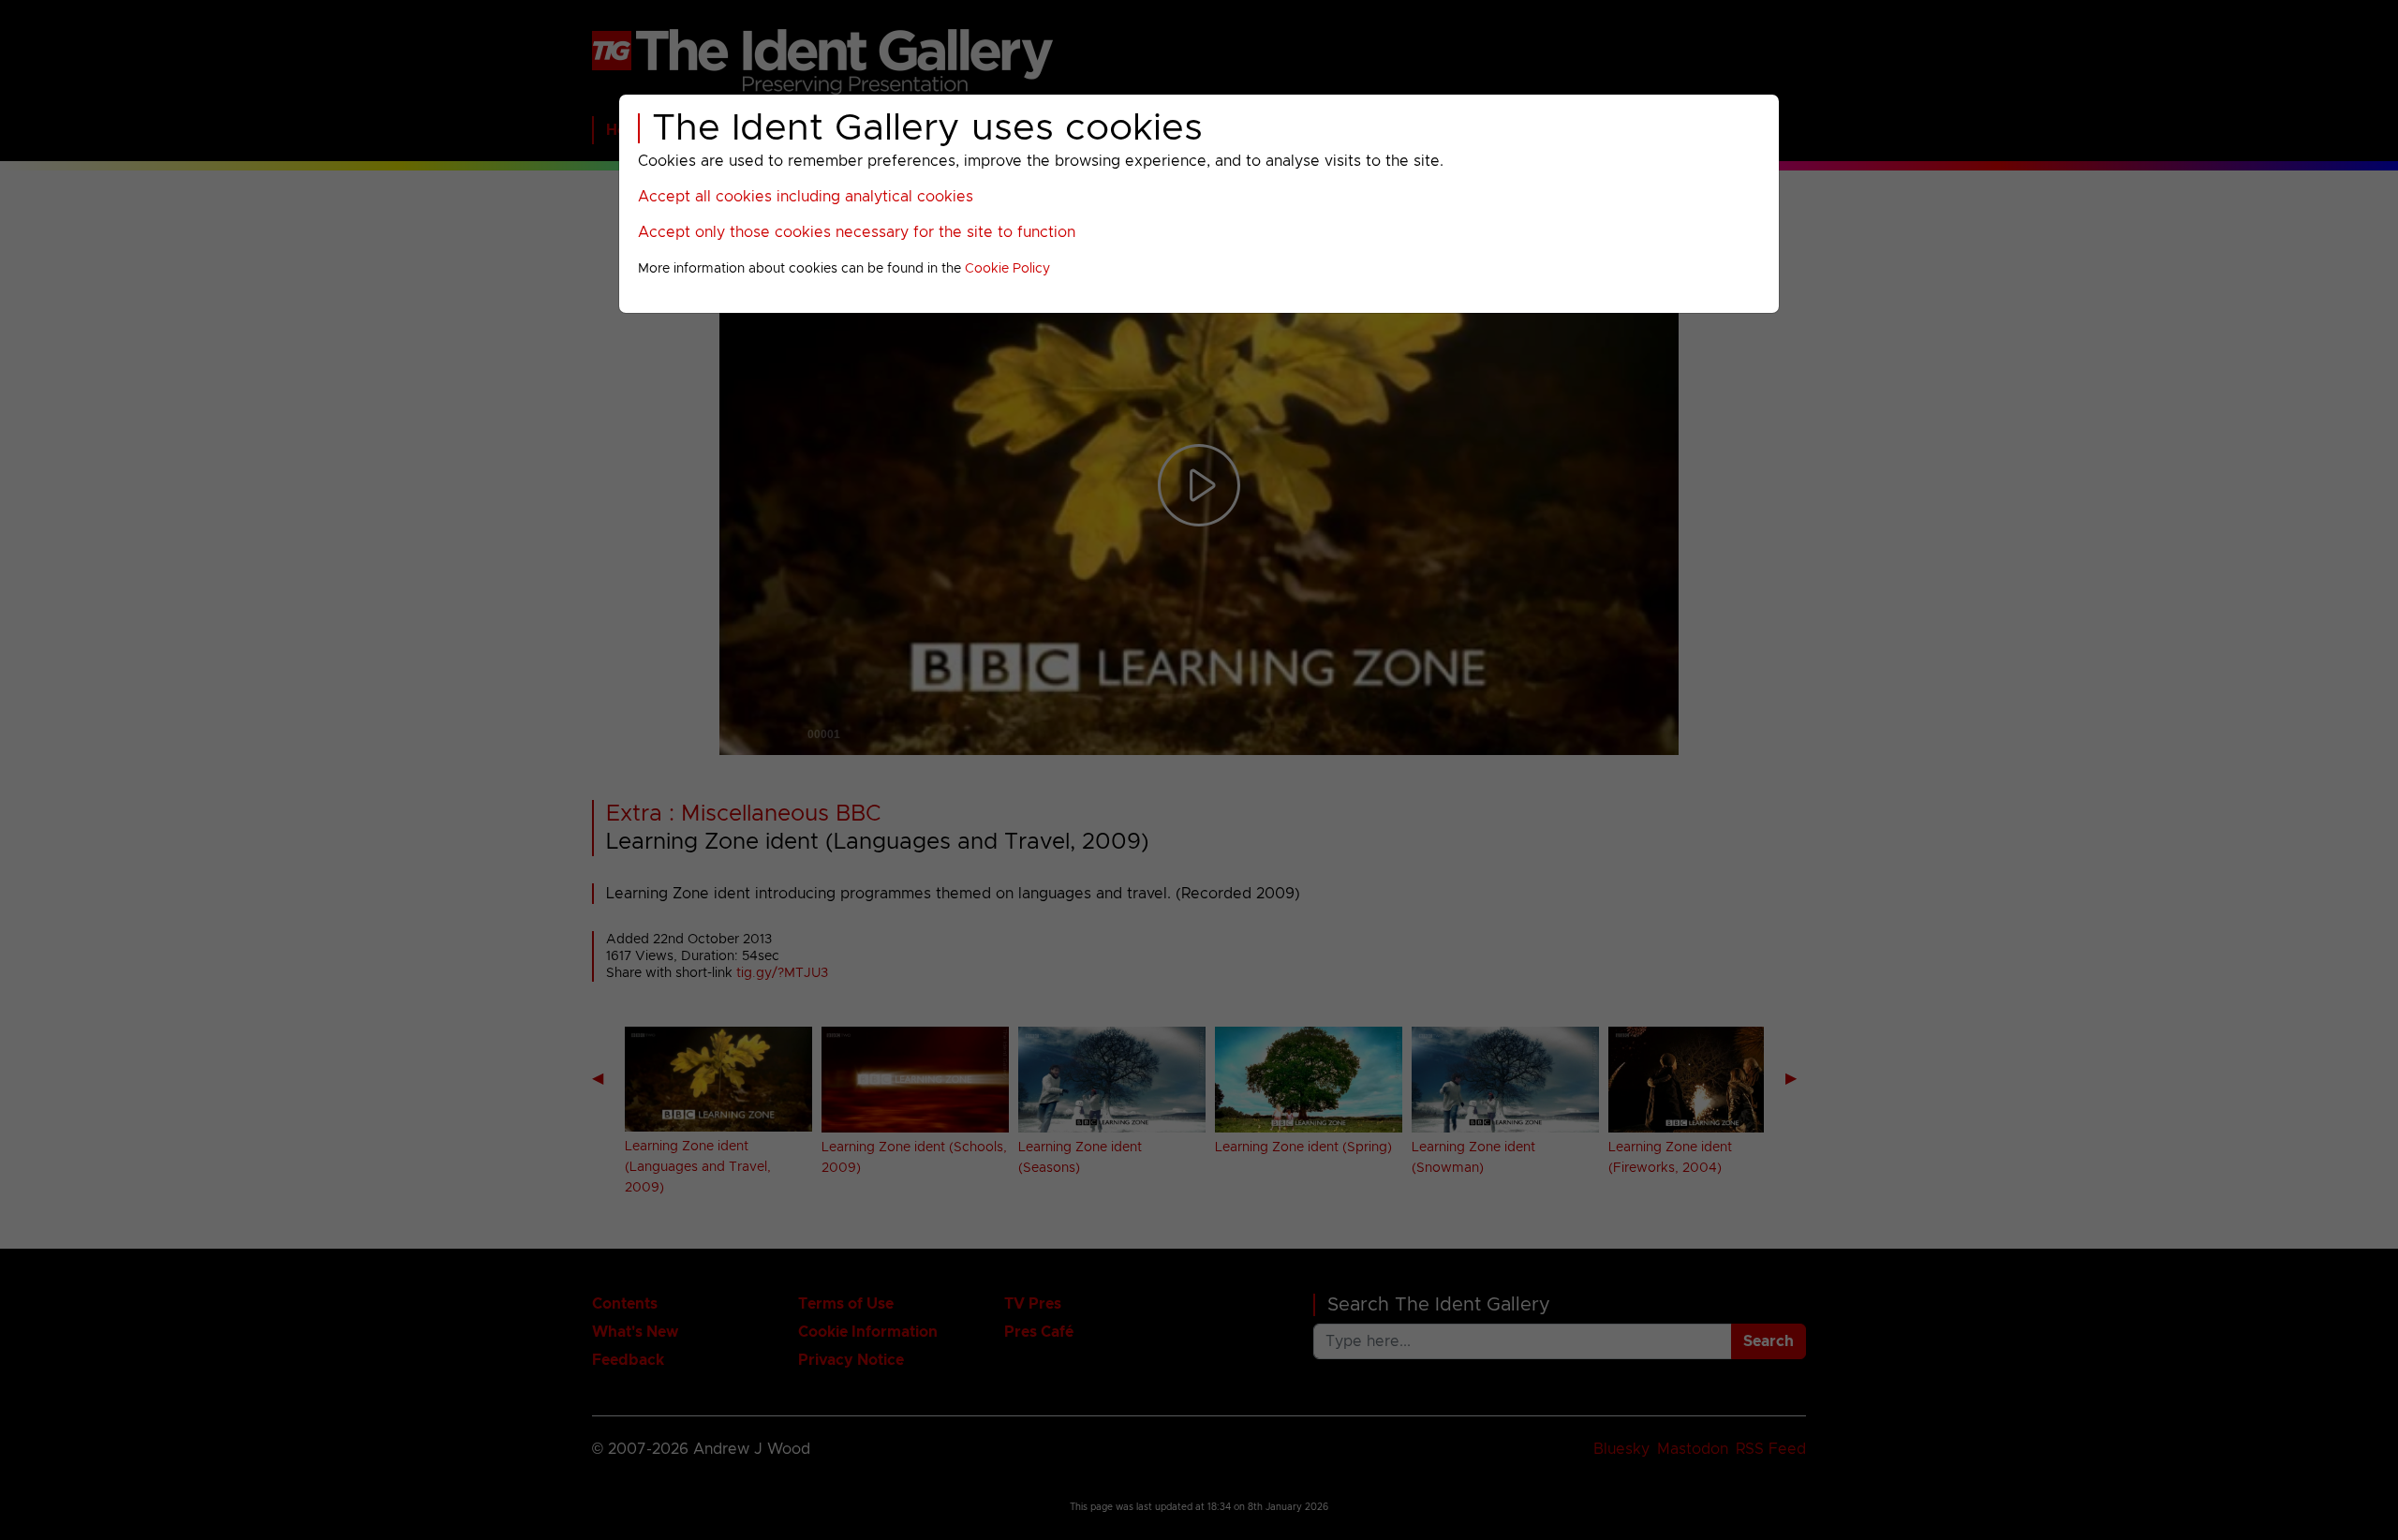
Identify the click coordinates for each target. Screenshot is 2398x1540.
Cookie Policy (1007, 269)
